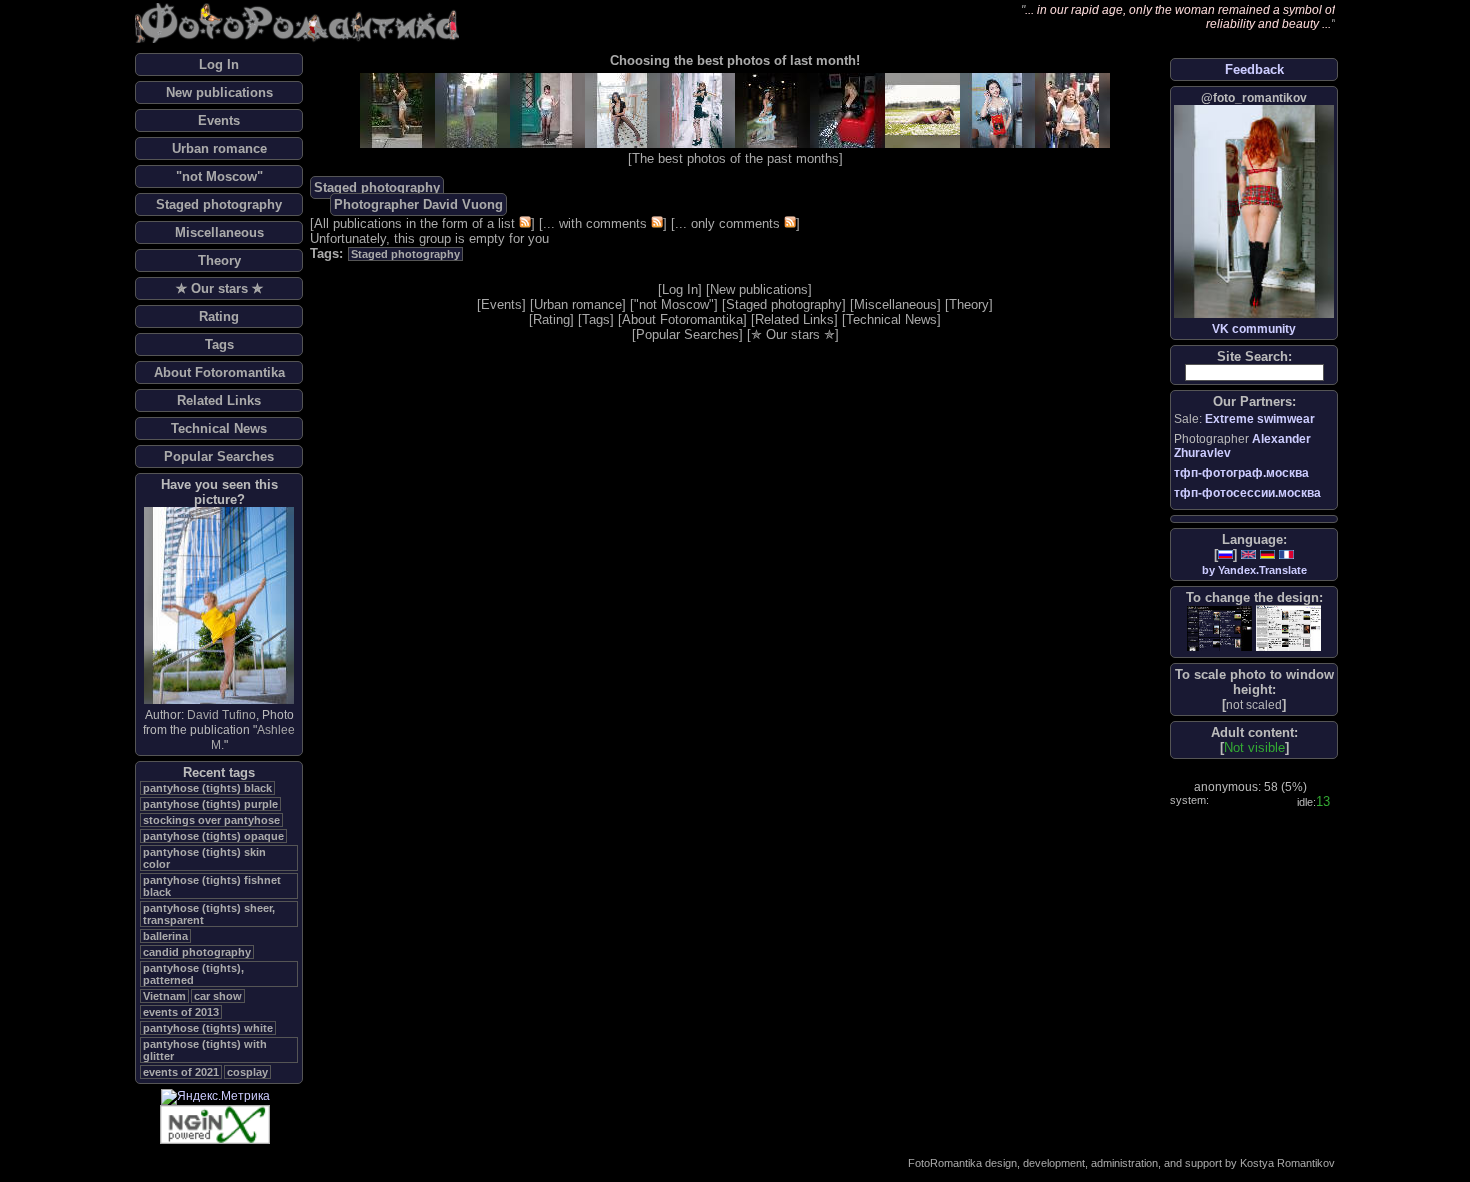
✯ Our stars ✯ (219, 288)
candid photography (197, 952)
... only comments (727, 223)
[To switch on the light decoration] (1288, 628)
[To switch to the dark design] (1219, 628)
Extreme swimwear (1260, 419)
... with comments (595, 223)
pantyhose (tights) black (207, 788)
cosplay (247, 1072)
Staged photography (219, 204)
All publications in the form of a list (414, 223)
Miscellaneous (219, 232)
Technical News (219, 428)
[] (1254, 704)
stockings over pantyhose (211, 820)
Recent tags (219, 772)
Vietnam (164, 996)
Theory (219, 260)
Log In (219, 64)
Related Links (219, 400)
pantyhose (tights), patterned (193, 974)
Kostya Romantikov (1287, 1163)
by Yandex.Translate (1254, 570)
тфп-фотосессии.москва (1247, 493)
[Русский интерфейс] (1225, 554)
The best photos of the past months (735, 158)
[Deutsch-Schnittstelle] (1267, 554)
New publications (219, 92)
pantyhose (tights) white (208, 1028)
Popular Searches (219, 456)
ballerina (165, 936)
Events (219, 120)
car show (218, 996)
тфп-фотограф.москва (1241, 473)
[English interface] (1248, 554)
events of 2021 (181, 1072)
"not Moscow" (219, 176)
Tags (219, 344)
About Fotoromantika (219, 372)
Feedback (1254, 69)
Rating (219, 316)
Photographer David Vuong (418, 204)
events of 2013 (181, 1012)
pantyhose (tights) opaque (213, 836)
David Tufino (221, 715)
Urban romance (219, 148)
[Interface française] (1286, 554)
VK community (1254, 329)
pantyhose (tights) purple (210, 804)
